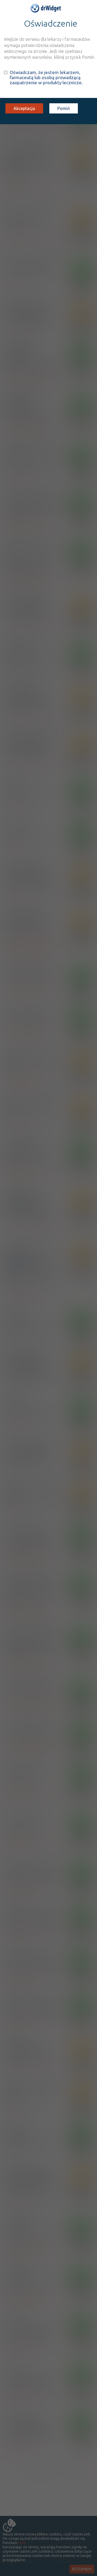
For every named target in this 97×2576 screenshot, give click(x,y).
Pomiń (64, 108)
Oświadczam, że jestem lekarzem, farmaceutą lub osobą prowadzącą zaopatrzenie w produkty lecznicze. (46, 77)
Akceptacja (24, 108)
